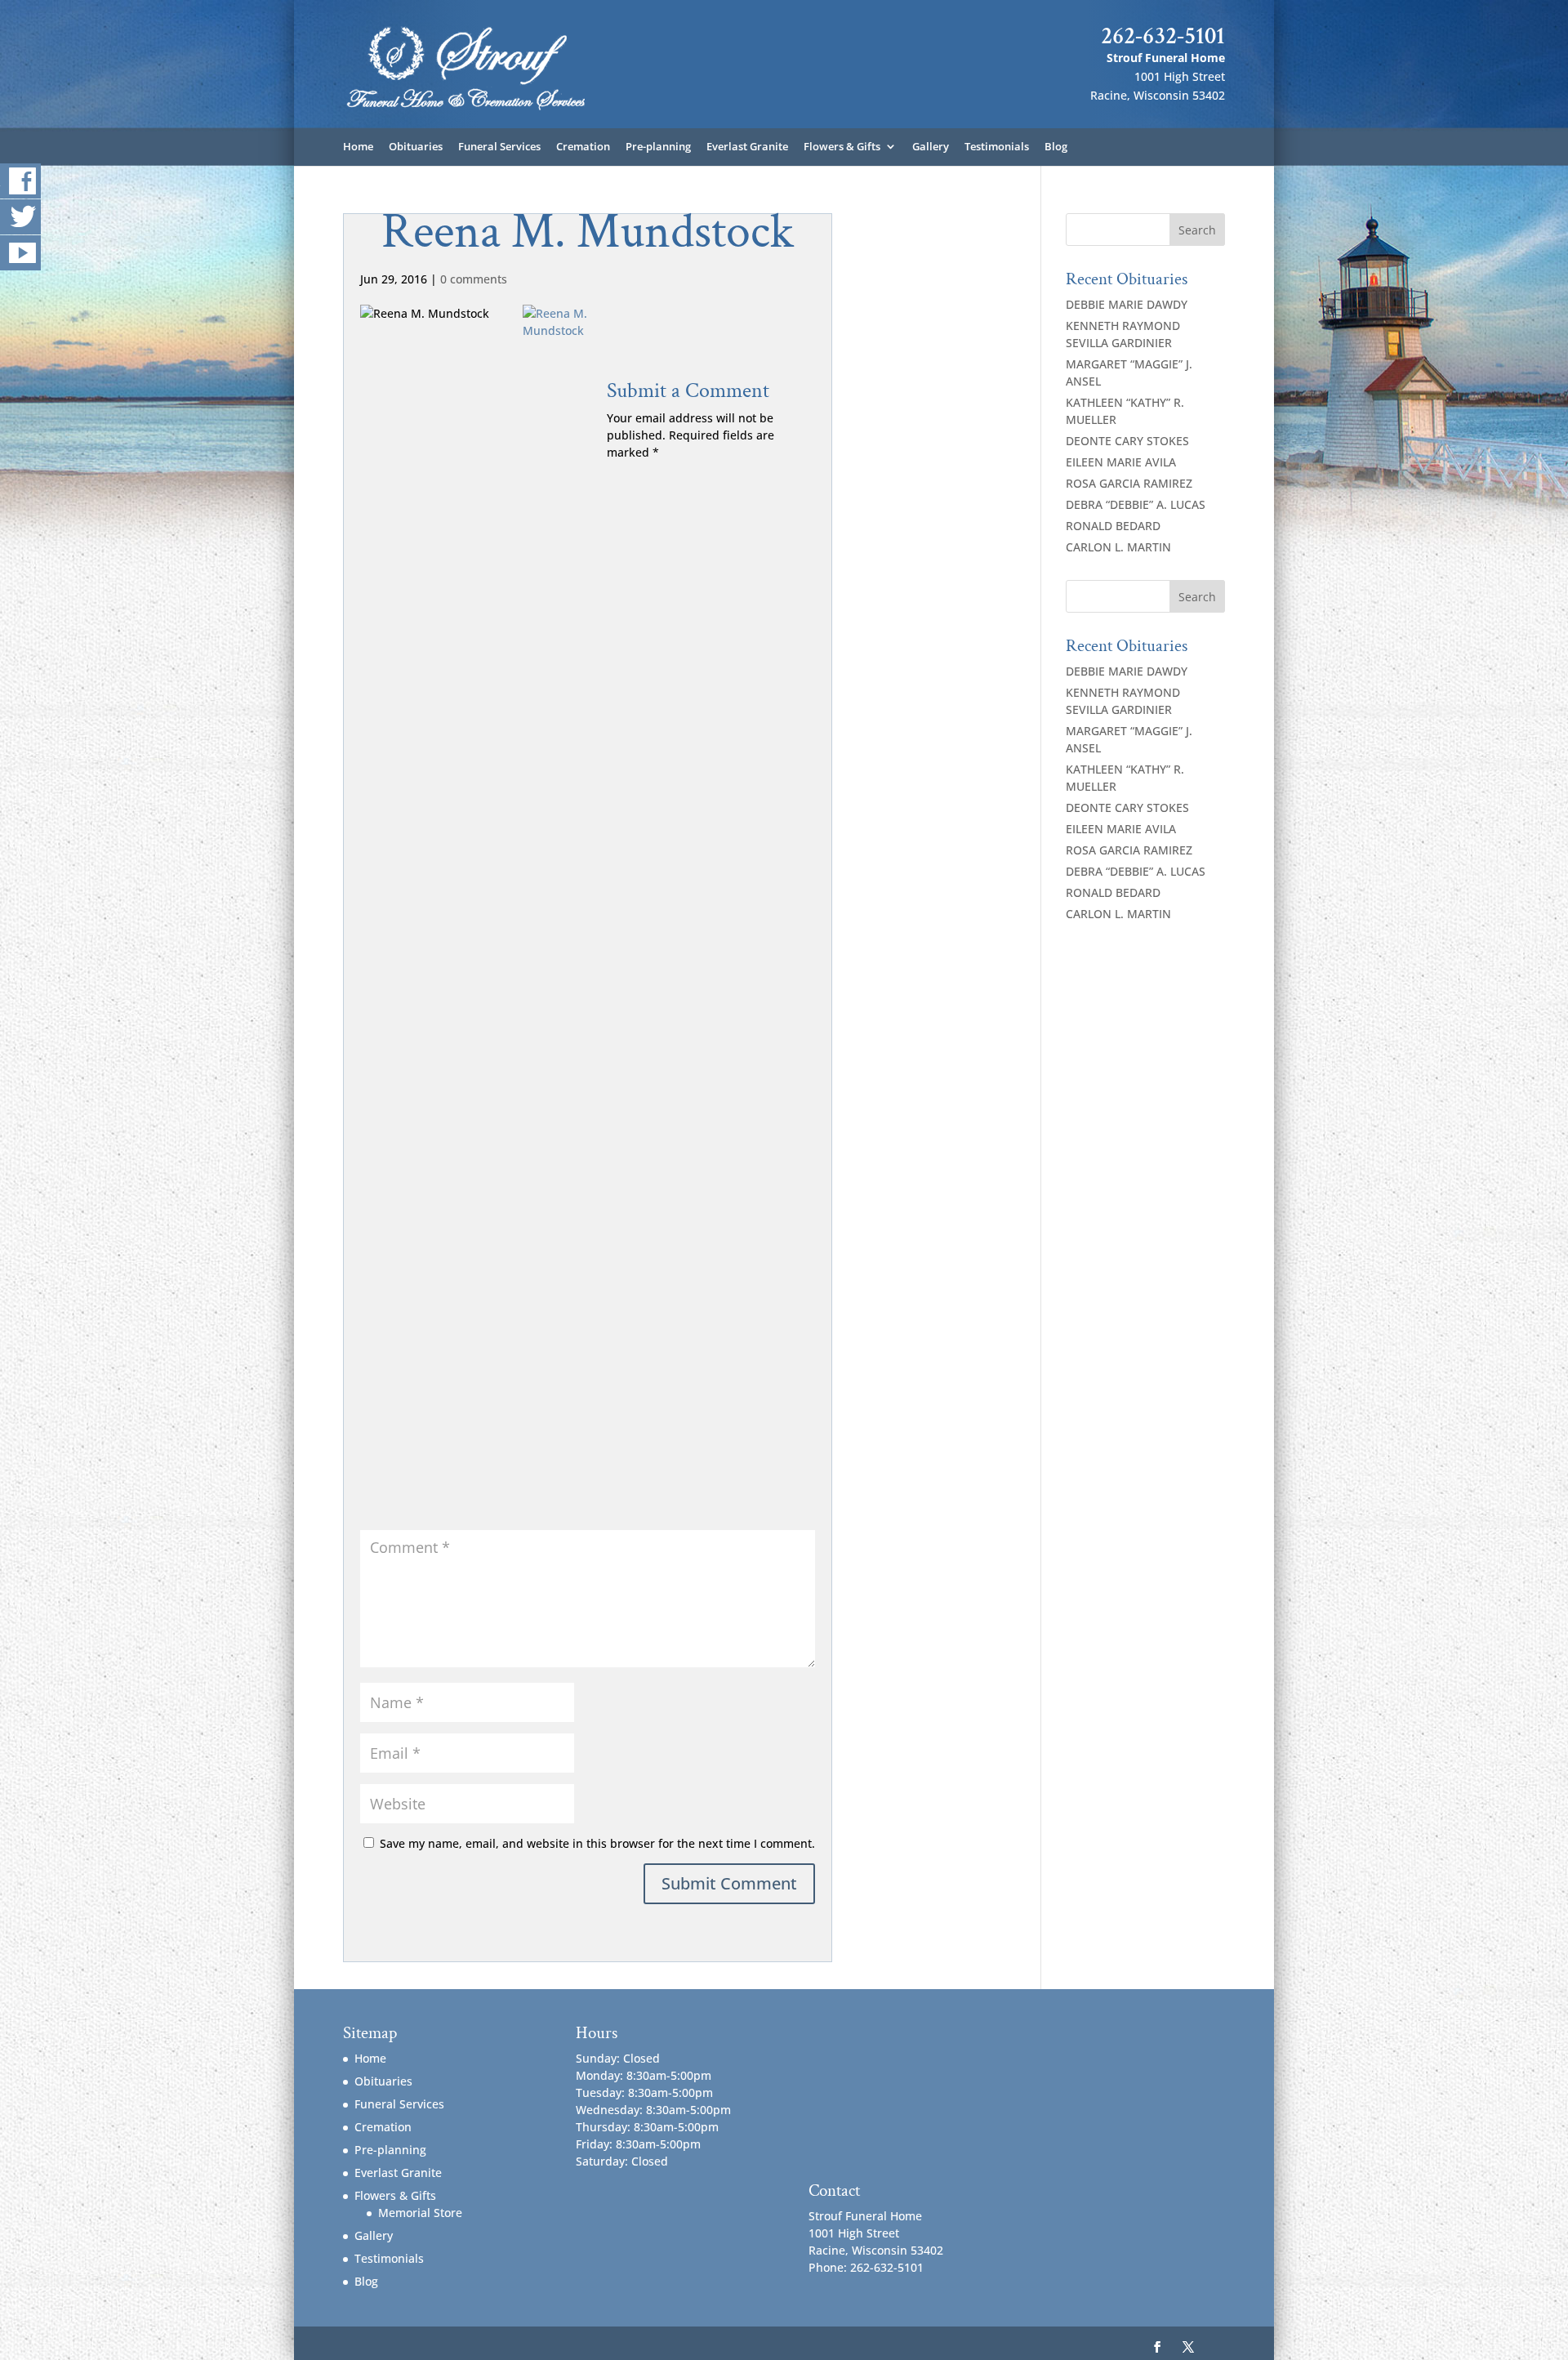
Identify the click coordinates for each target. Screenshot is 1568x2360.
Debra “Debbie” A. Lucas (1136, 504)
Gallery (931, 147)
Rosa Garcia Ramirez (1129, 483)
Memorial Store (420, 2213)
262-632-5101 (1163, 36)
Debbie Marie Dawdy (1127, 304)
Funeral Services (499, 147)
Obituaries (416, 147)
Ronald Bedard (1113, 526)
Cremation (583, 147)
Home (358, 147)
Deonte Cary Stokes (1127, 441)
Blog (1056, 147)
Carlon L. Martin (1118, 547)
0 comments (474, 279)
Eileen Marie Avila (1121, 462)
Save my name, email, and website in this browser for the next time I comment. (597, 1843)
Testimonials (997, 147)
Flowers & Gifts (842, 147)
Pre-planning (658, 147)
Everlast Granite (747, 147)
